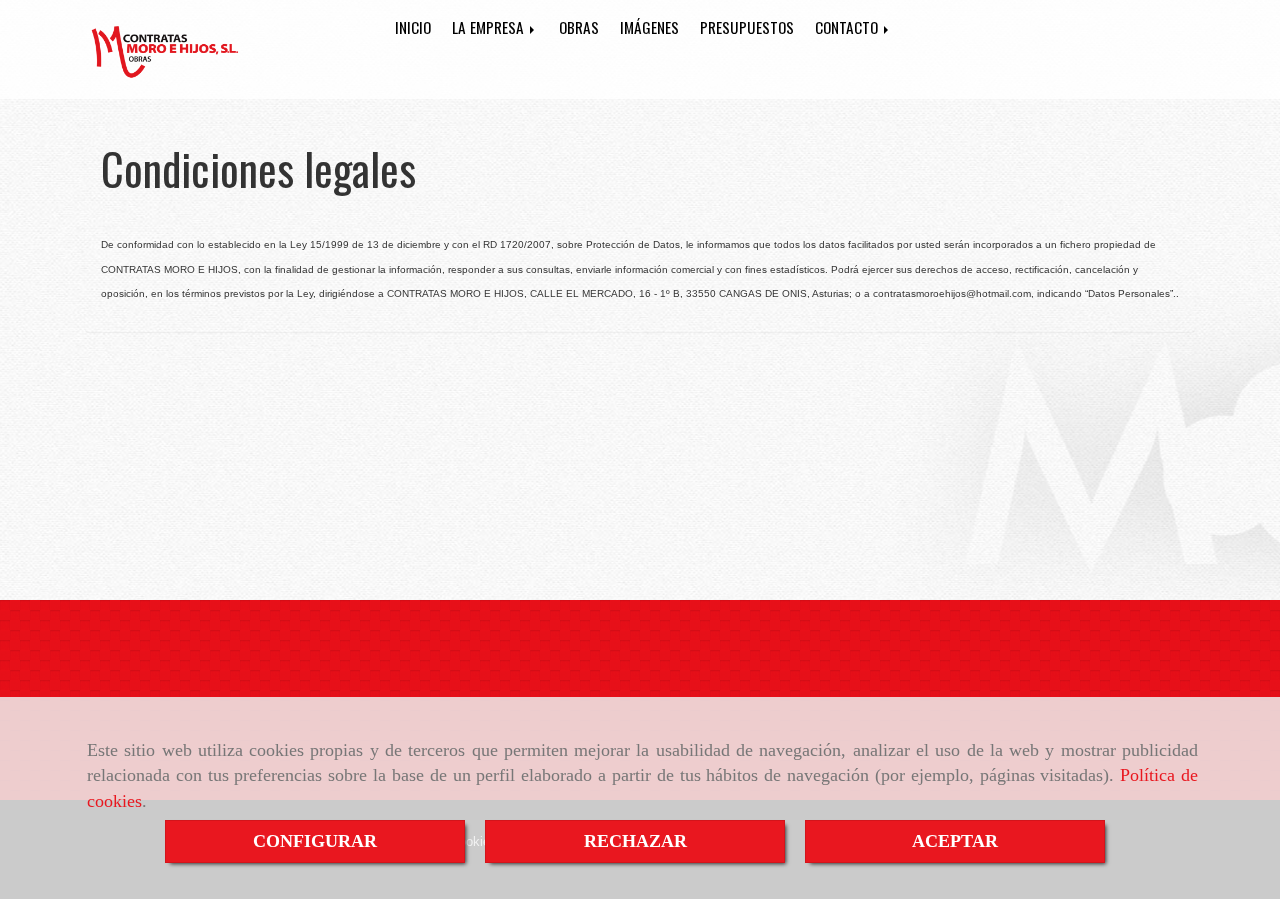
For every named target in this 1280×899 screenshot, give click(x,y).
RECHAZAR (635, 841)
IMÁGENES (649, 27)
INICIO (413, 27)
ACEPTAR (955, 841)
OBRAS (579, 27)
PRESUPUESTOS (747, 27)
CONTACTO (848, 27)
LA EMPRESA (490, 27)
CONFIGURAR (315, 841)
